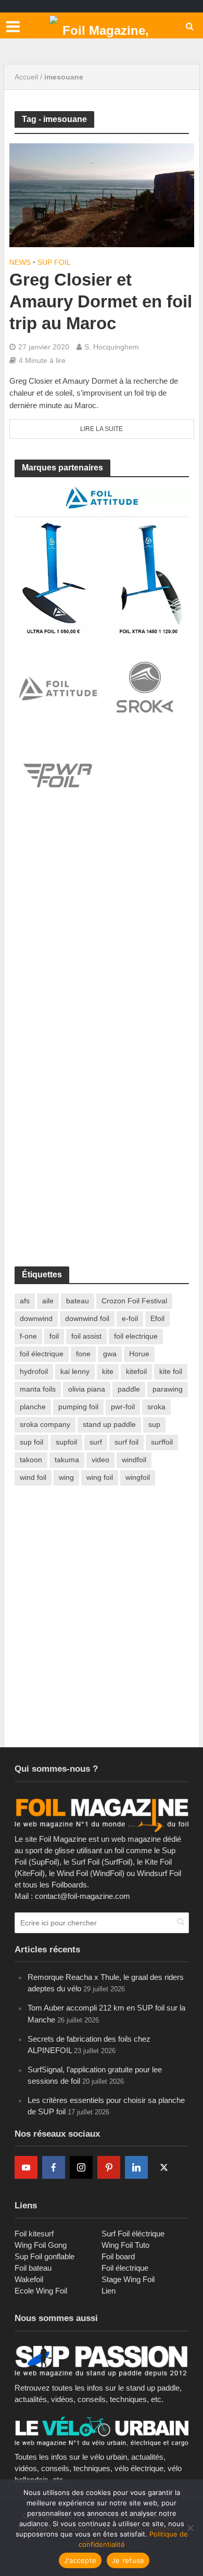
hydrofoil (34, 1371)
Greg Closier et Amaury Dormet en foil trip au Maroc (101, 301)
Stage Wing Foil (128, 2279)
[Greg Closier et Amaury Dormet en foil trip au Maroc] (102, 194)
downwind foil (87, 1318)
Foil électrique (125, 2268)
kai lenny (75, 1371)
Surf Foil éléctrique (133, 2234)
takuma (67, 1460)
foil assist (86, 1336)
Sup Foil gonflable (45, 2256)
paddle (129, 1389)
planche (33, 1407)
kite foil (171, 1371)
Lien (109, 2291)
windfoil (134, 1460)
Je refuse (128, 2560)
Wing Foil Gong (41, 2245)
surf (96, 1442)
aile (48, 1301)
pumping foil (78, 1407)
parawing (168, 1389)
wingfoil (138, 1477)
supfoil (66, 1442)
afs (25, 1301)
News (20, 262)
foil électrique (42, 1354)
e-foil (130, 1318)
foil (54, 1336)
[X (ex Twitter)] (164, 2167)
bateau (78, 1301)
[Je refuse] (190, 2528)
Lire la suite (102, 429)
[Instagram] (81, 2167)
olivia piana (87, 1389)
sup (154, 1424)
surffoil (162, 1442)
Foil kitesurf (34, 2234)
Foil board (118, 2256)
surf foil (126, 1442)
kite (108, 1371)
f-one (28, 1336)
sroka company (45, 1424)
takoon (31, 1460)
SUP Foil (54, 262)
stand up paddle (109, 1424)
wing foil (100, 1477)
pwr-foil (123, 1407)
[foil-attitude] (102, 560)
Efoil (157, 1318)
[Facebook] (54, 2167)
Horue (139, 1354)
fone (83, 1354)
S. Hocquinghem (112, 347)
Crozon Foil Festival (134, 1301)
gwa (110, 1354)
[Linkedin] (136, 2167)
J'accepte (80, 2560)
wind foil (33, 1477)
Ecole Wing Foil (41, 2291)
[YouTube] (26, 2167)
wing (66, 1477)
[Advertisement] (102, 936)
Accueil (26, 77)
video (100, 1460)
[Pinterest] (109, 2167)
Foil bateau (33, 2268)
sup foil (31, 1442)
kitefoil (136, 1371)
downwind (36, 1318)
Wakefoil (29, 2279)
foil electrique (136, 1336)
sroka (156, 1407)
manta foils (38, 1389)
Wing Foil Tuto (125, 2245)
